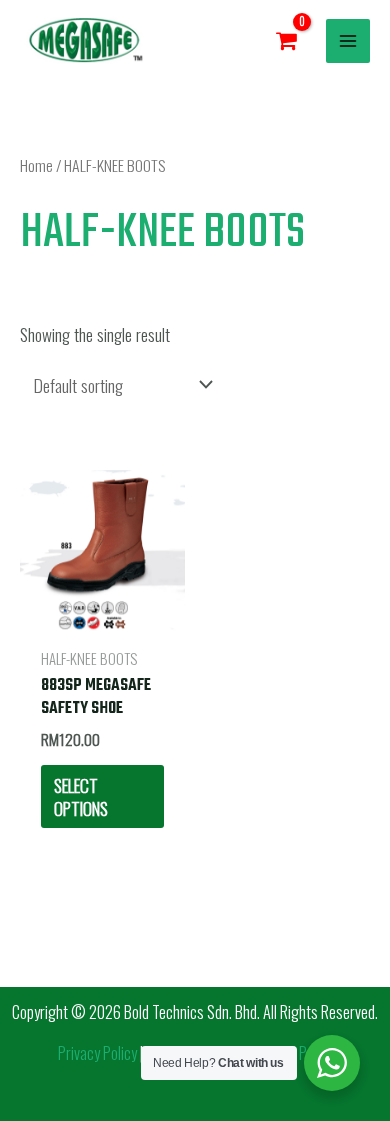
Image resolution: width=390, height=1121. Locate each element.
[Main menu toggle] (348, 41)
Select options (81, 796)
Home (36, 165)
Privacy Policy (97, 1052)
